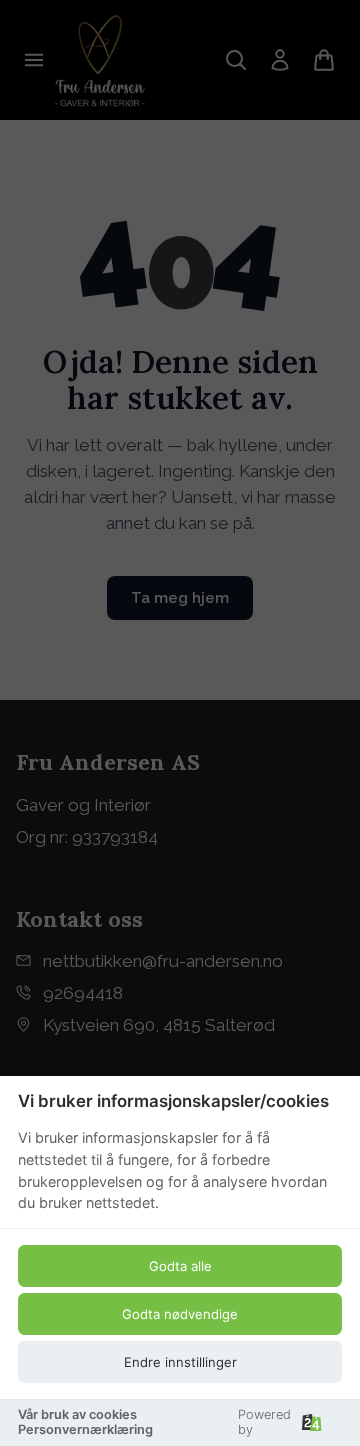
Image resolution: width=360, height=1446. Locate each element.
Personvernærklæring (85, 1429)
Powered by (264, 1422)
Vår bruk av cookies (77, 1414)
